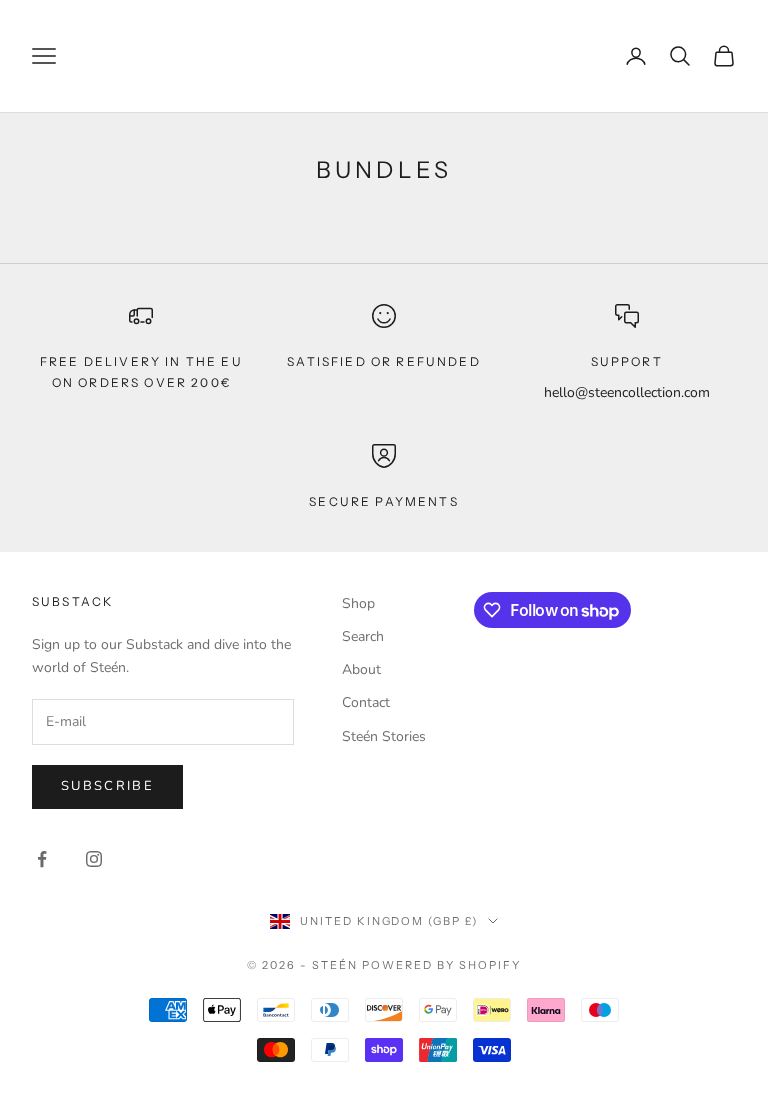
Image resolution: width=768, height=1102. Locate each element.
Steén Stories (384, 736)
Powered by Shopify (441, 965)
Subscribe (107, 786)
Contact (366, 702)
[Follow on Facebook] (42, 859)
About (361, 669)
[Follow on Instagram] (94, 859)
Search (363, 636)
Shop (358, 603)
